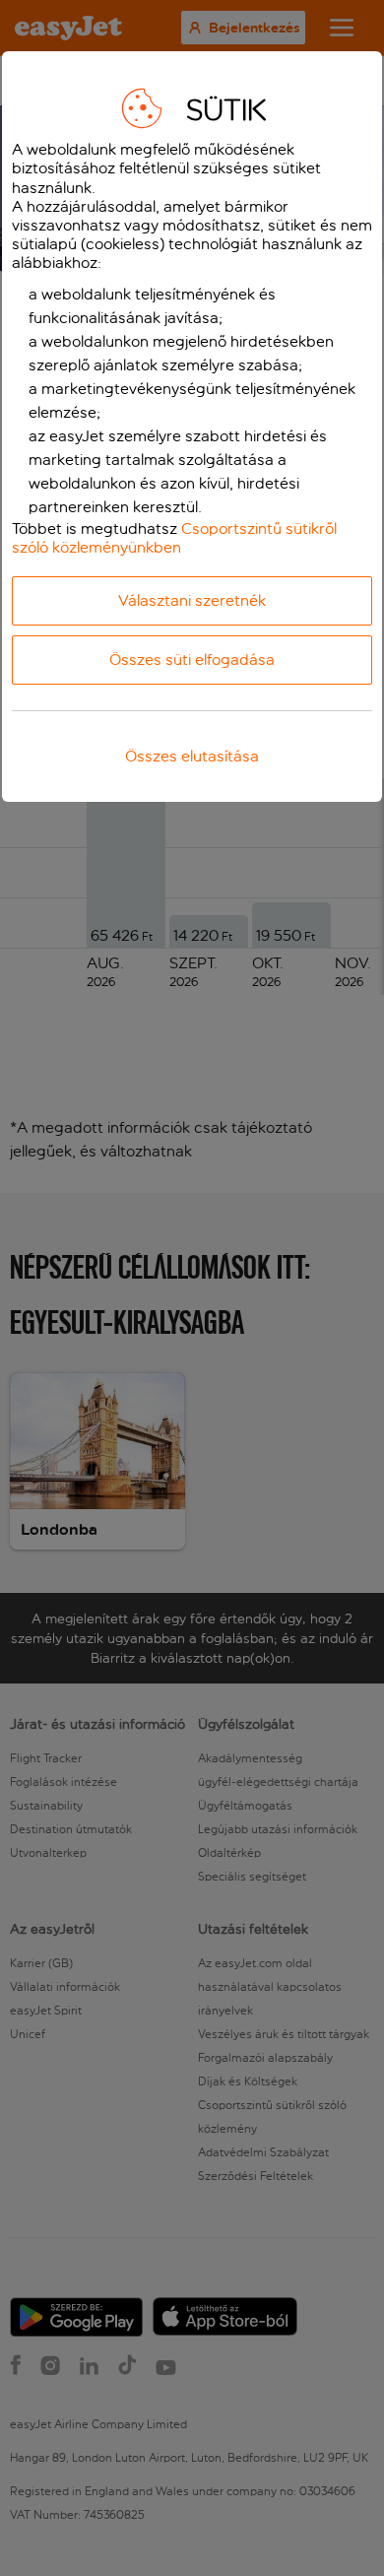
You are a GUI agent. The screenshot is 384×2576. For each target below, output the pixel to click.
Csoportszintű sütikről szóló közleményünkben (174, 538)
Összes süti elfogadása (192, 660)
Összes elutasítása (192, 756)
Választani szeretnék (192, 600)
